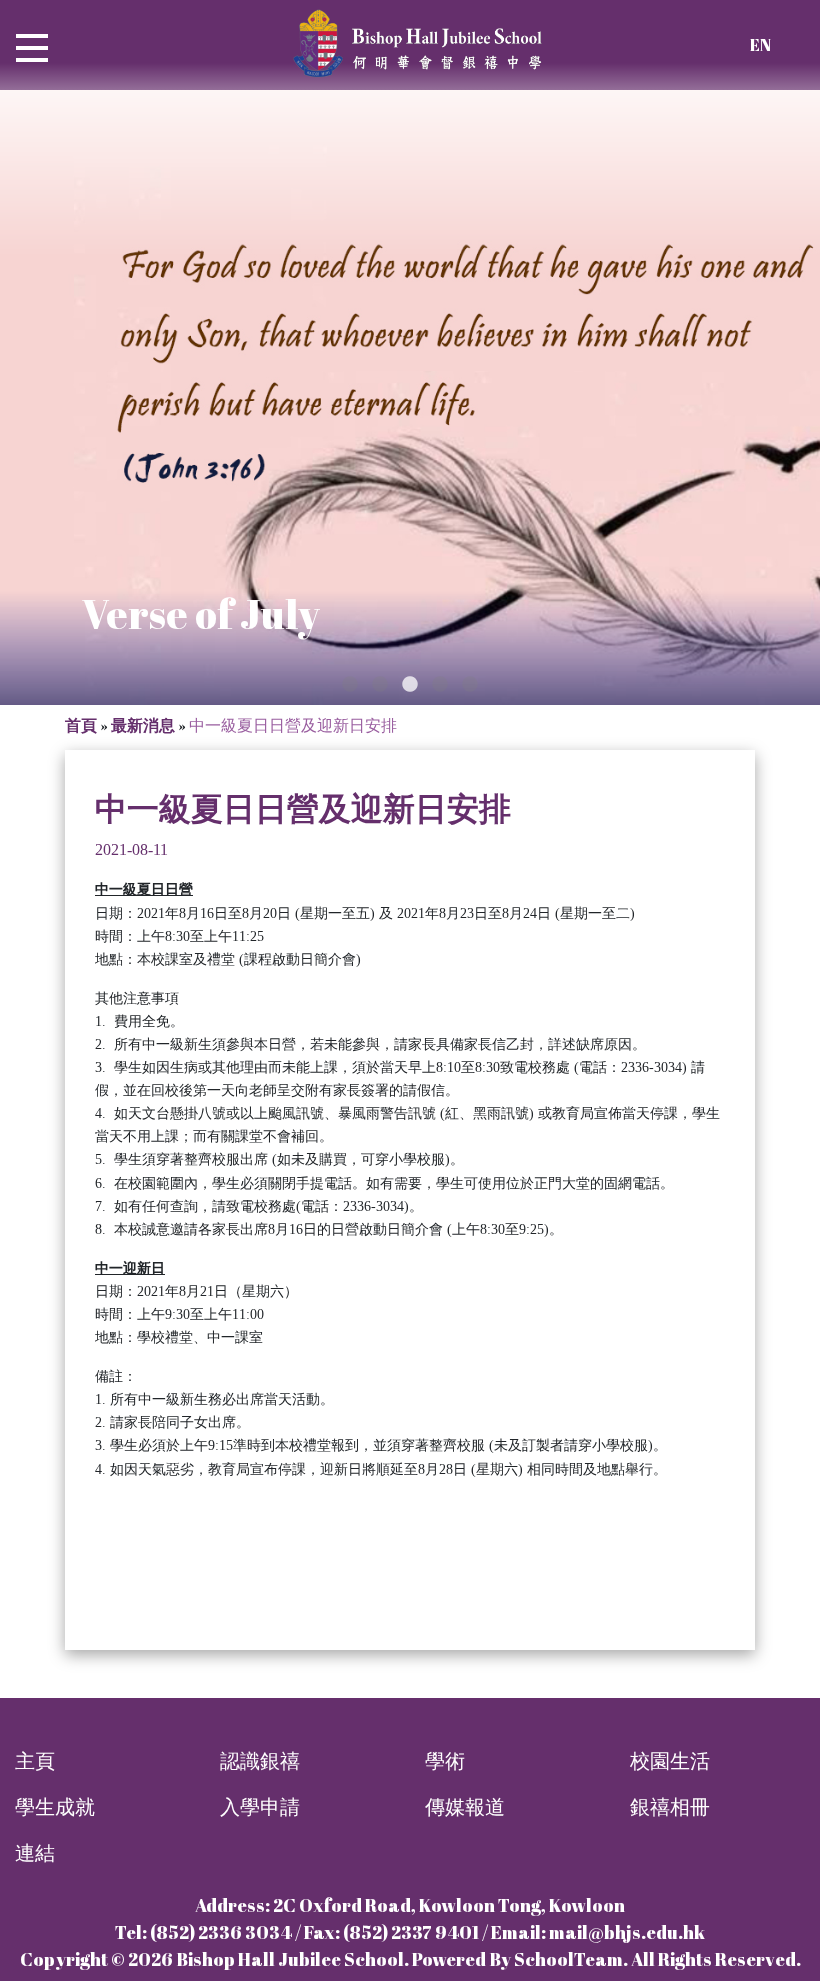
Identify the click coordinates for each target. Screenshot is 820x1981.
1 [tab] (350, 685)
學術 (445, 1760)
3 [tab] (410, 685)
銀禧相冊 (670, 1806)
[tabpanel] (410, 397)
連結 (35, 1852)
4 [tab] (440, 685)
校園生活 (670, 1760)
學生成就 (55, 1806)
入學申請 (260, 1806)
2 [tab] (380, 685)
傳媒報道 (465, 1806)
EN (760, 45)
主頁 (35, 1760)
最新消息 (143, 725)
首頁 (81, 725)
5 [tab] (470, 685)
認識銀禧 (260, 1760)
